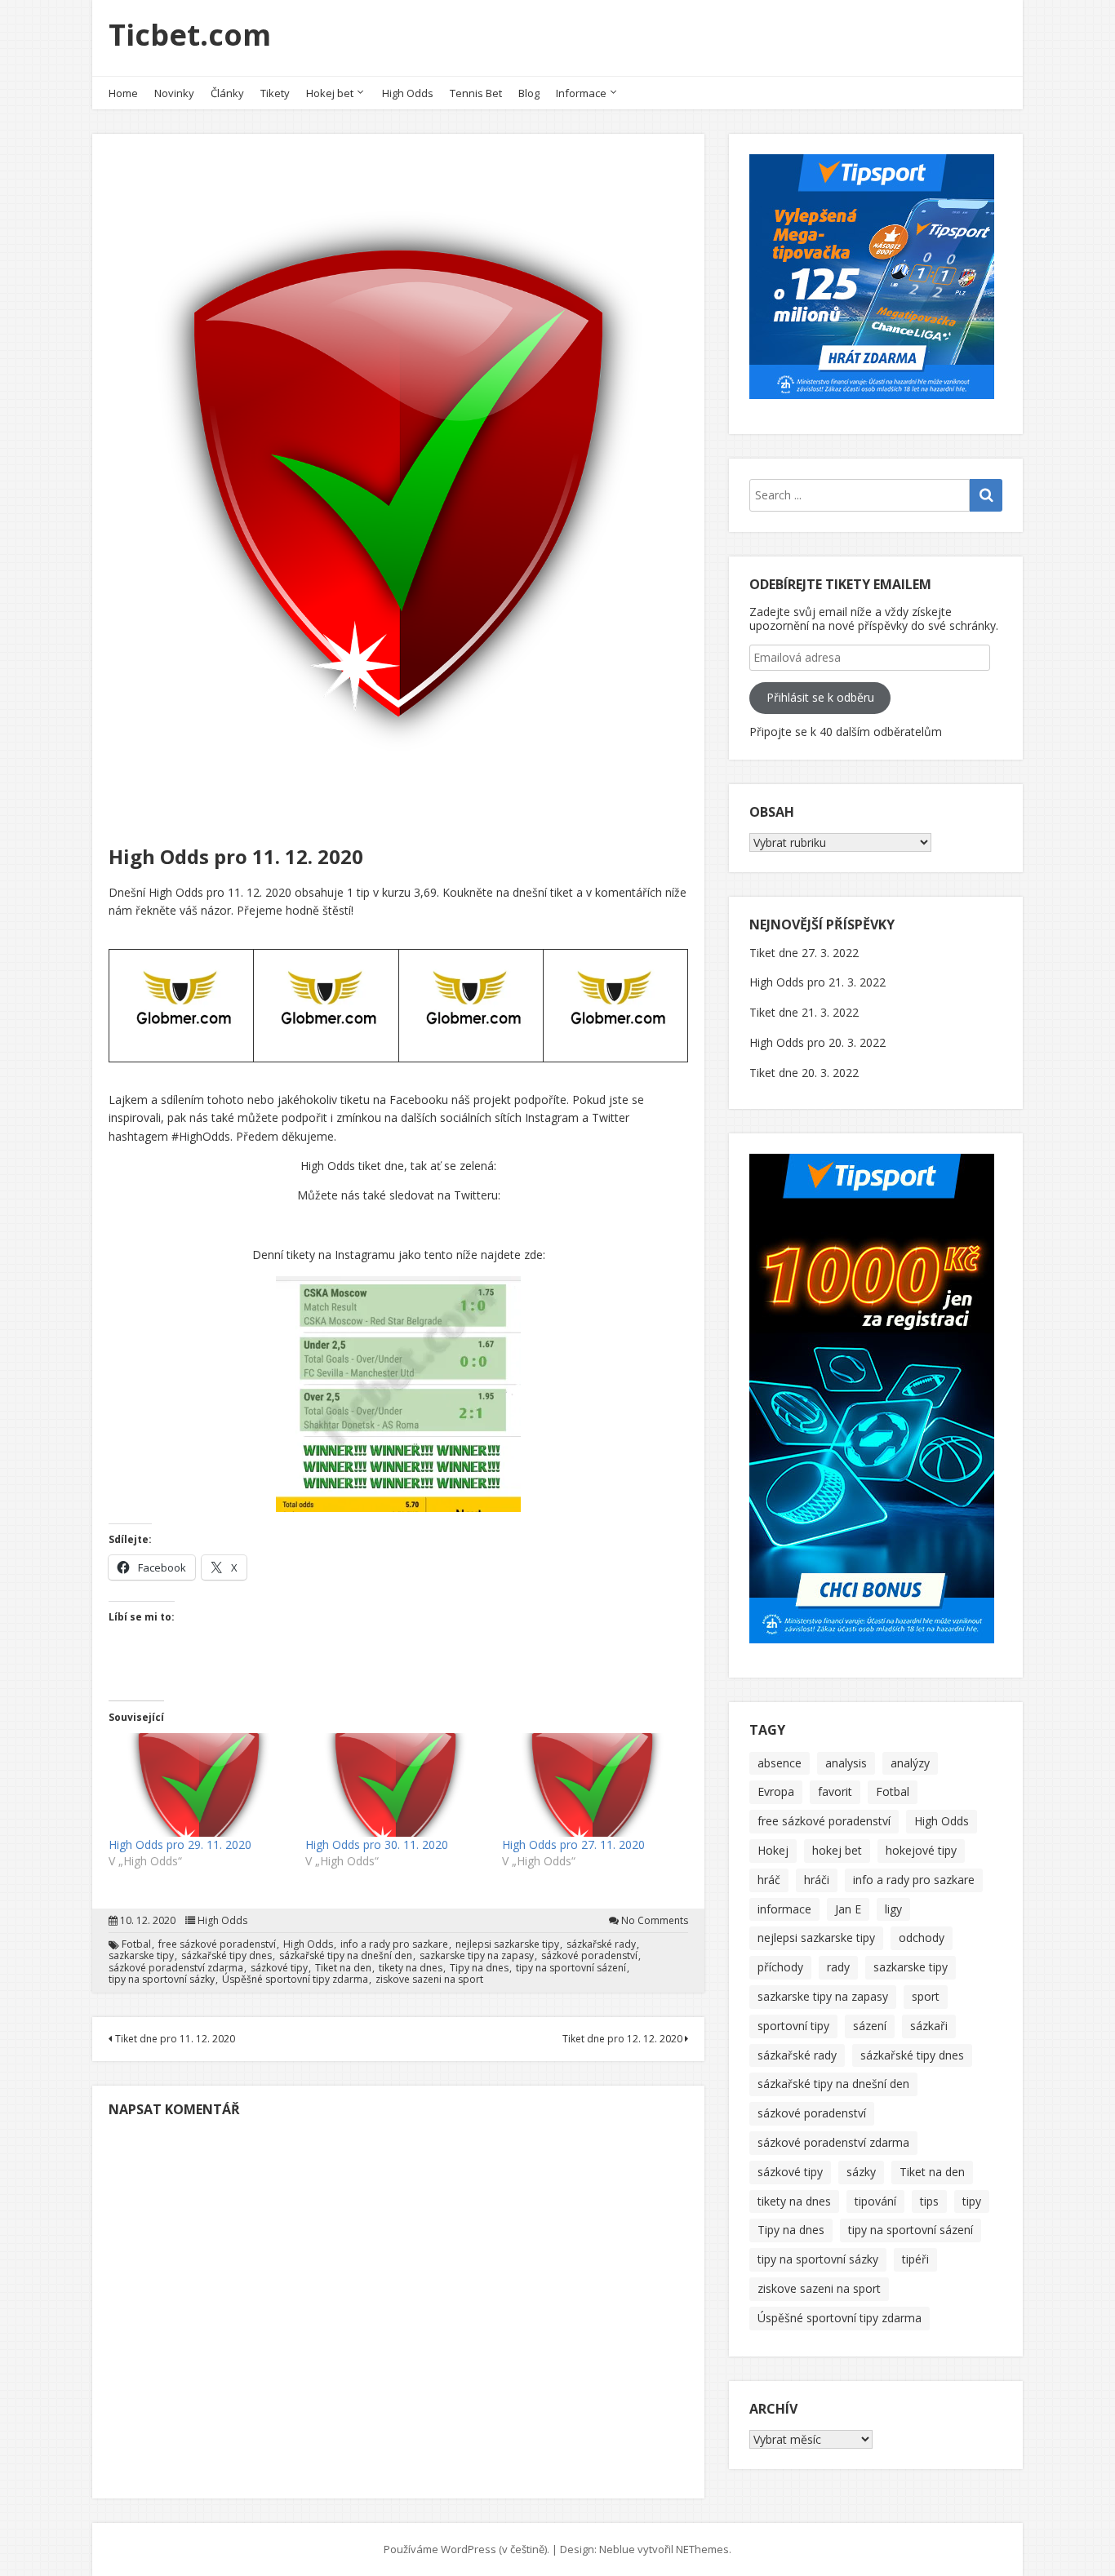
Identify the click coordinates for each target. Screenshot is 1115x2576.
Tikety (275, 93)
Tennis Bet (476, 93)
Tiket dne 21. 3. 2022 (804, 1012)
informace (784, 1909)
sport (926, 1996)
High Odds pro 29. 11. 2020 (180, 1844)
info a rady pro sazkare (394, 1944)
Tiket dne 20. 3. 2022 (804, 1073)
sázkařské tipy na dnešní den (346, 1956)
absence (780, 1763)
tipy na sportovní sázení (571, 1968)
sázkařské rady (601, 1944)
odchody (922, 1938)
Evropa (776, 1791)
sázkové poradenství (589, 1956)
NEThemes (702, 2549)
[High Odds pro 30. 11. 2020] (395, 1785)
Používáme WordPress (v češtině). (466, 2549)
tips (929, 2201)
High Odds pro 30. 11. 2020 (377, 1844)
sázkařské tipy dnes (227, 1956)
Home (123, 93)
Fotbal (136, 1944)
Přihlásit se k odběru (820, 697)
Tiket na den (343, 1968)
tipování (875, 2201)
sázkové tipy (279, 1968)
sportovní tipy (793, 2026)
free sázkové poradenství (217, 1944)
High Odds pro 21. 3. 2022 (817, 982)
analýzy (910, 1763)
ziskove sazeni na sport (429, 1980)
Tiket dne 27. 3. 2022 (804, 953)
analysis (846, 1763)
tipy (972, 2201)
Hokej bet (330, 93)
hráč (769, 1880)
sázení (870, 2026)
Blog (529, 93)
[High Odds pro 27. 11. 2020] (592, 1785)
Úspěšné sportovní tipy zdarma (295, 1980)
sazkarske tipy (141, 1956)
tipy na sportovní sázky (162, 1980)
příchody (780, 1967)
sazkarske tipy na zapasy (477, 1956)
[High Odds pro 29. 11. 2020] (199, 1785)
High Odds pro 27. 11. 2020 (573, 1844)
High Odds (408, 93)
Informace (581, 93)
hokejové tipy (921, 1850)
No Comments (655, 1921)
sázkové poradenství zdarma (176, 1968)
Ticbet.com (190, 35)
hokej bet (837, 1850)
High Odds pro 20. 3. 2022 (817, 1042)
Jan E (848, 1909)
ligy (893, 1909)
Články (227, 93)
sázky (861, 2172)
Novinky (174, 93)
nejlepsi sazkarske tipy (507, 1944)
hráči (817, 1880)
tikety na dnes (411, 1968)
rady (838, 1967)
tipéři (915, 2259)
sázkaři (929, 2026)
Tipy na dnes (479, 1968)
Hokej (773, 1850)
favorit (835, 1791)
